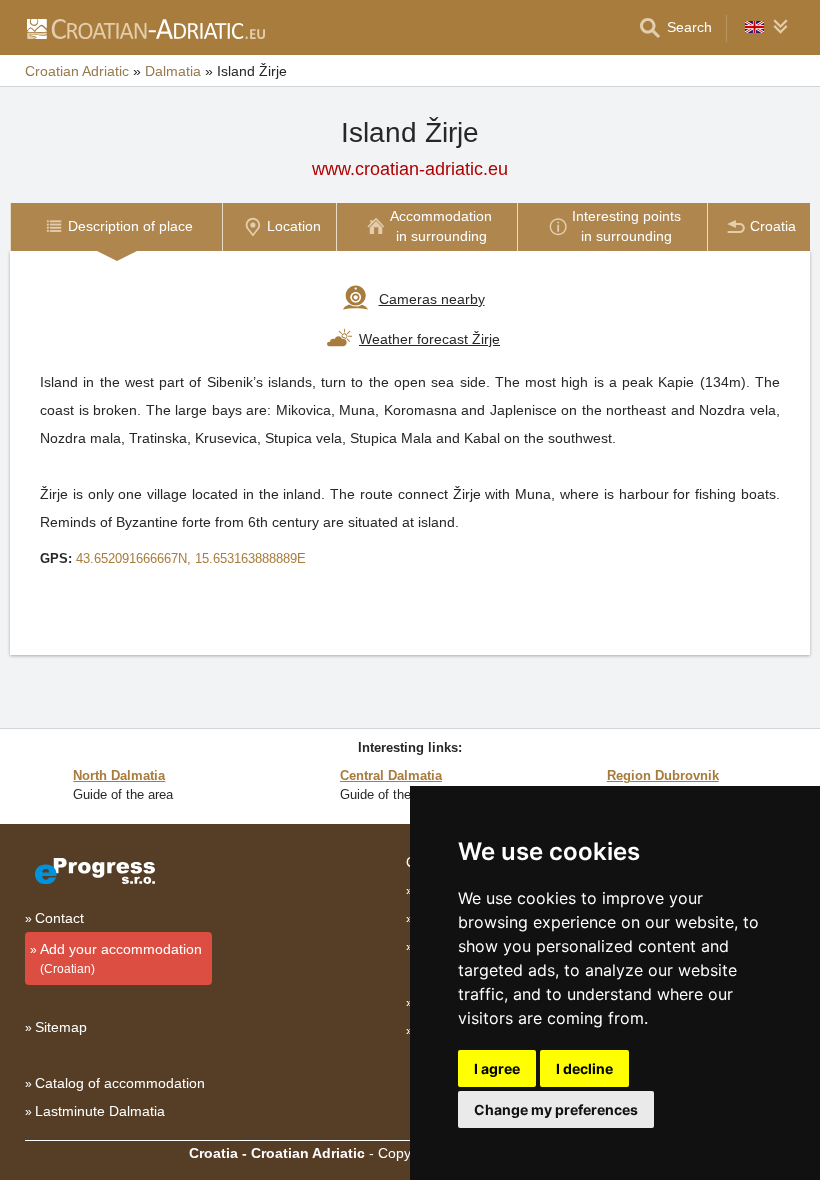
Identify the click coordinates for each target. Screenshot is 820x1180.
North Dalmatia (119, 775)
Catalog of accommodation (120, 1083)
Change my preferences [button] (556, 1109)
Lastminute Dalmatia (100, 1111)
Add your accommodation (121, 958)
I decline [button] (584, 1068)
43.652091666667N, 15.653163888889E (191, 558)
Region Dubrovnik (663, 775)
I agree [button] (497, 1068)
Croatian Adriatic (77, 71)
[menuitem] (116, 226)
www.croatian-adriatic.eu (410, 169)
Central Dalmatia (391, 775)
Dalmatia (173, 71)
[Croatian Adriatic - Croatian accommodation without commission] (145, 28)
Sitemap (61, 1027)
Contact (59, 918)
